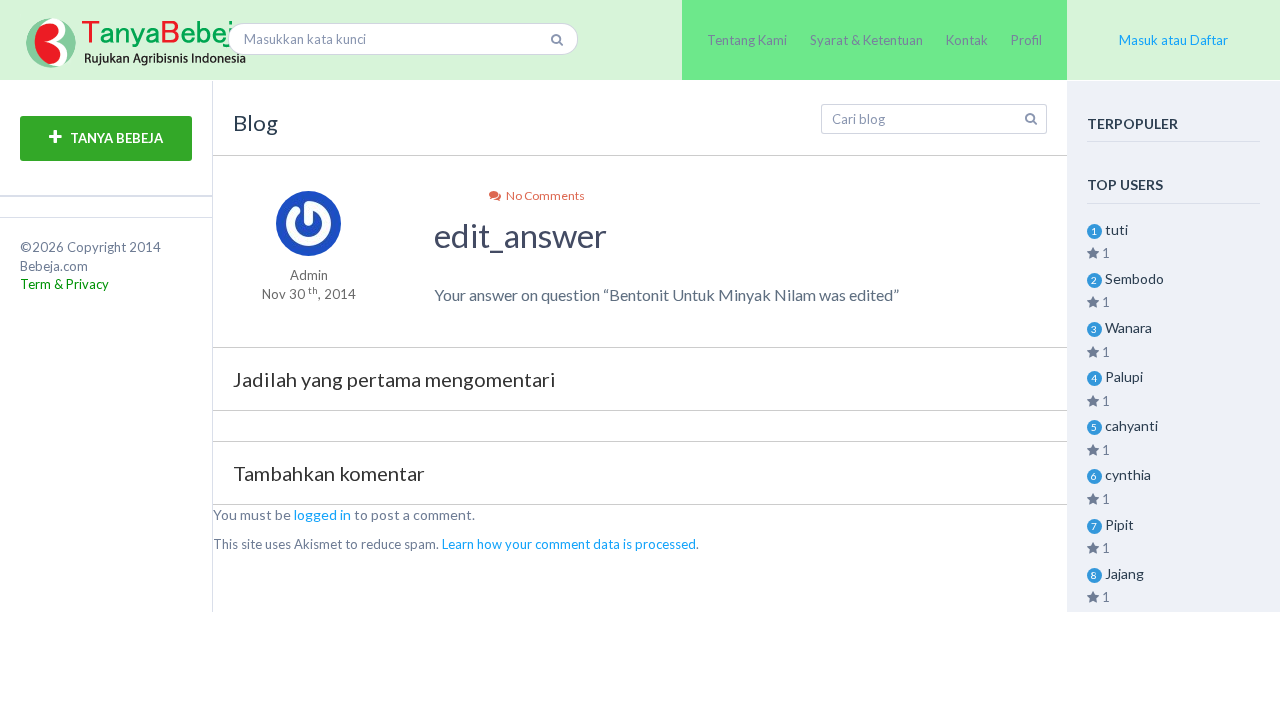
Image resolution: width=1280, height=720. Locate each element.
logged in (322, 514)
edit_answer (520, 235)
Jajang (1124, 573)
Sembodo (1134, 278)
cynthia (1128, 474)
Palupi (1124, 376)
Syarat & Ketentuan (866, 40)
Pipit (1119, 524)
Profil (1026, 40)
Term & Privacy (64, 284)
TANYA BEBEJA (115, 138)
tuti (1116, 229)
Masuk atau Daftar (1173, 40)
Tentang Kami (747, 40)
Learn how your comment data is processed (569, 544)
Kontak (967, 40)
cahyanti (1131, 425)
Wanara (1128, 327)
